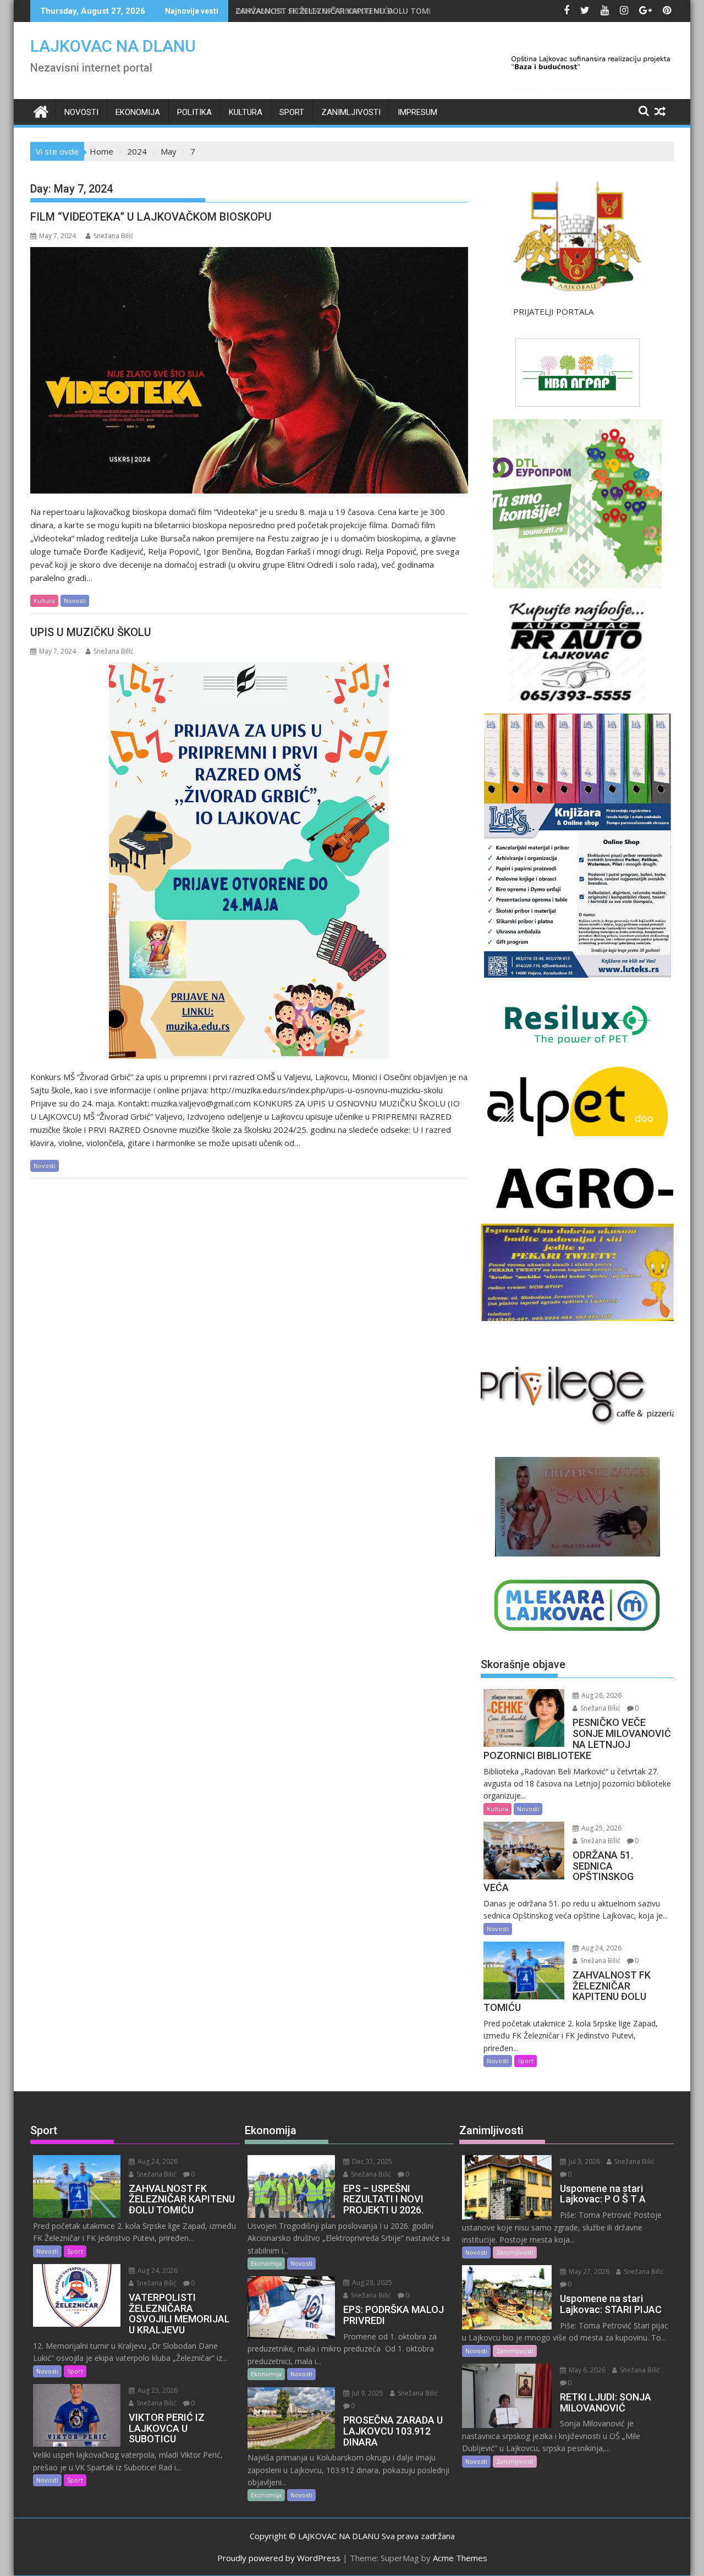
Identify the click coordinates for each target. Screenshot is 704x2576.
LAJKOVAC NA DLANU (113, 46)
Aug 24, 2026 (601, 1948)
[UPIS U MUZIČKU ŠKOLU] (249, 861)
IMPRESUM (417, 112)
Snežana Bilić (114, 236)
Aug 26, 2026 (601, 1695)
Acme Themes (460, 2558)
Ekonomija (138, 112)
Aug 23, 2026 (157, 2390)
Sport (292, 112)
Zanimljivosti (351, 112)
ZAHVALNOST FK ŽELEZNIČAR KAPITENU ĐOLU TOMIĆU (339, 11)
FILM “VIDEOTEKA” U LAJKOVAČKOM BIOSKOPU (151, 217)
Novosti (81, 112)
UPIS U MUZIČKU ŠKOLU (91, 632)
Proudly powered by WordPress (279, 2558)
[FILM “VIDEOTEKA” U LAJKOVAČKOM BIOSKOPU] (249, 370)
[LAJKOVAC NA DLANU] (41, 110)
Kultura (246, 112)
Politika (194, 112)
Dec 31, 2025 (371, 2161)
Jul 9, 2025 (367, 2393)
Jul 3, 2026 (584, 2161)
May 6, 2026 (586, 2370)
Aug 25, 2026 (601, 1828)
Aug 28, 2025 (371, 2282)
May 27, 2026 (588, 2271)
